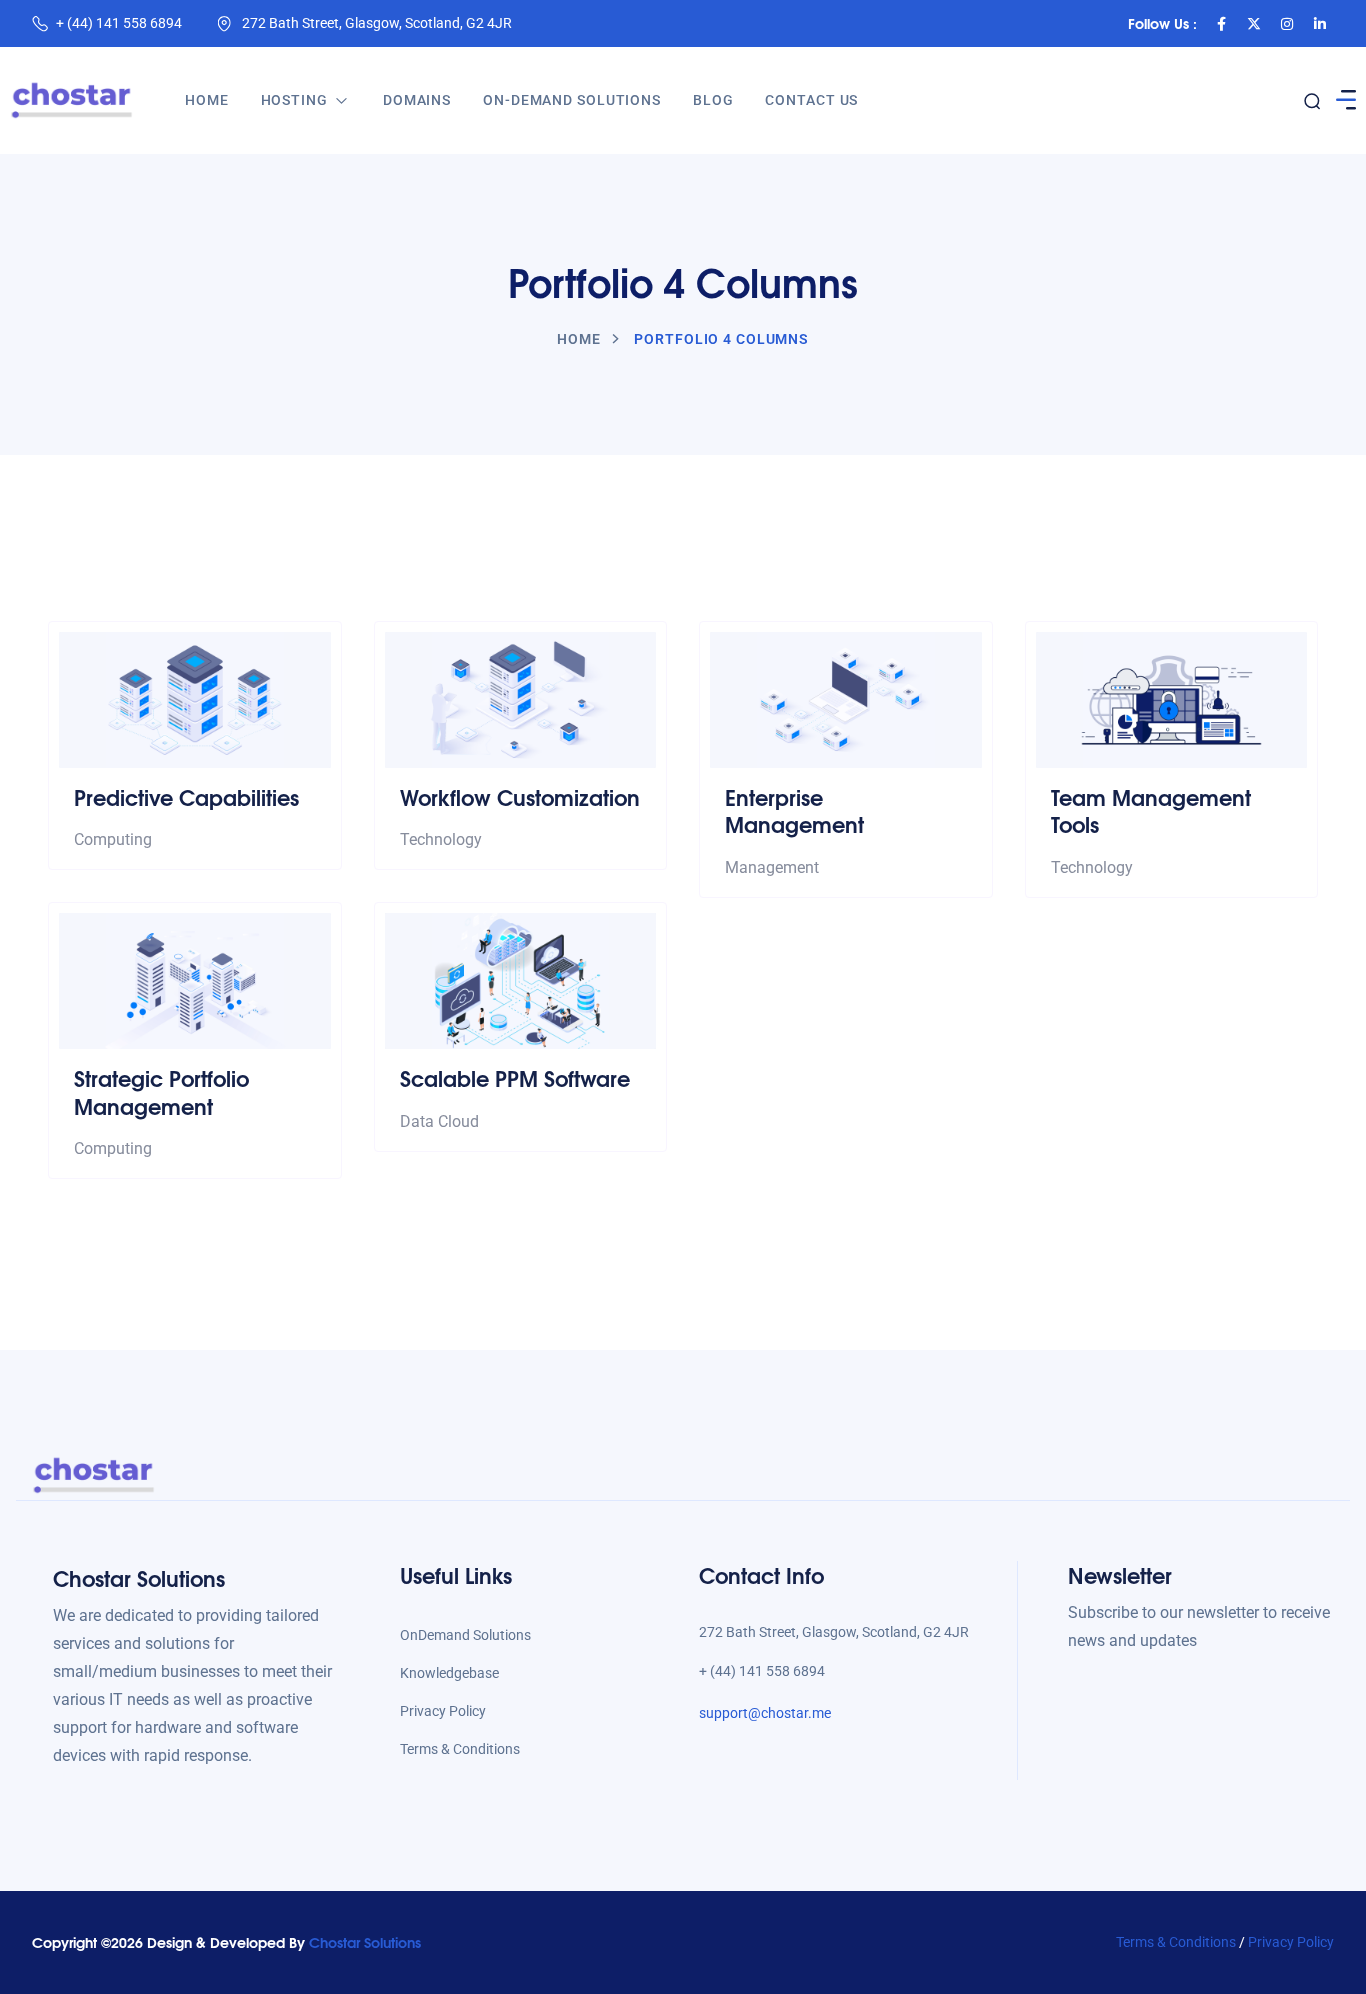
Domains (417, 100)
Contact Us (811, 100)
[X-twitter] (1254, 24)
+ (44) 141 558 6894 (119, 23)
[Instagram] (1287, 24)
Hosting (294, 100)
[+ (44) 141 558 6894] (40, 24)
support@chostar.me (765, 1713)
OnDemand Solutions (465, 1635)
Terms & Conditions (460, 1749)
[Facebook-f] (1221, 24)
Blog (713, 100)
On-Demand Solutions (572, 100)
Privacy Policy (443, 1711)
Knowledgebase (449, 1673)
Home (207, 100)
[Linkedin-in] (1320, 24)
